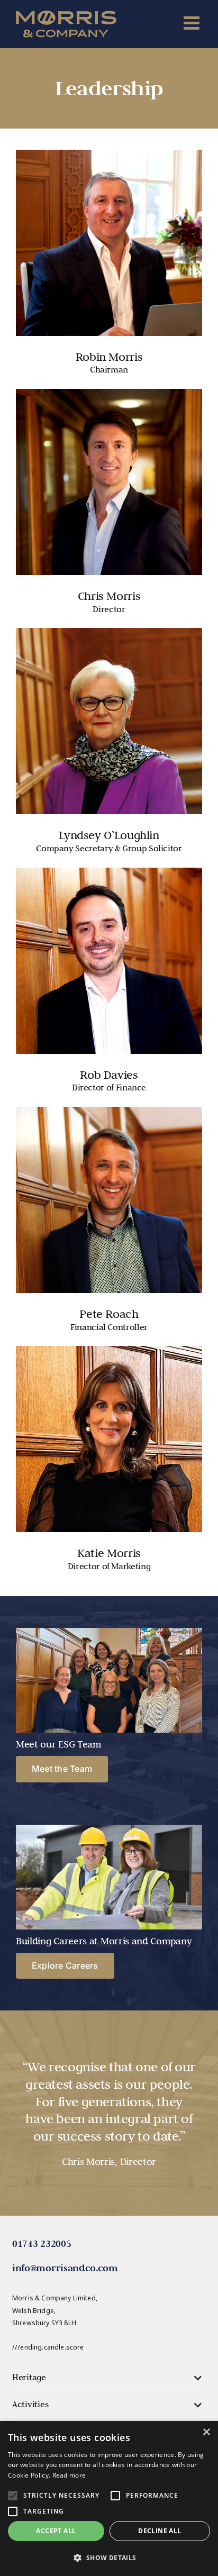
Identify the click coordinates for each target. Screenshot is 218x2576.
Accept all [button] (56, 2531)
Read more (69, 2475)
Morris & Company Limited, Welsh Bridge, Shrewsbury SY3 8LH (55, 2310)
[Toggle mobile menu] (193, 22)
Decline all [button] (160, 2531)
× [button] (206, 2432)
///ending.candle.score (48, 2347)
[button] (107, 2378)
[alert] (109, 2498)
